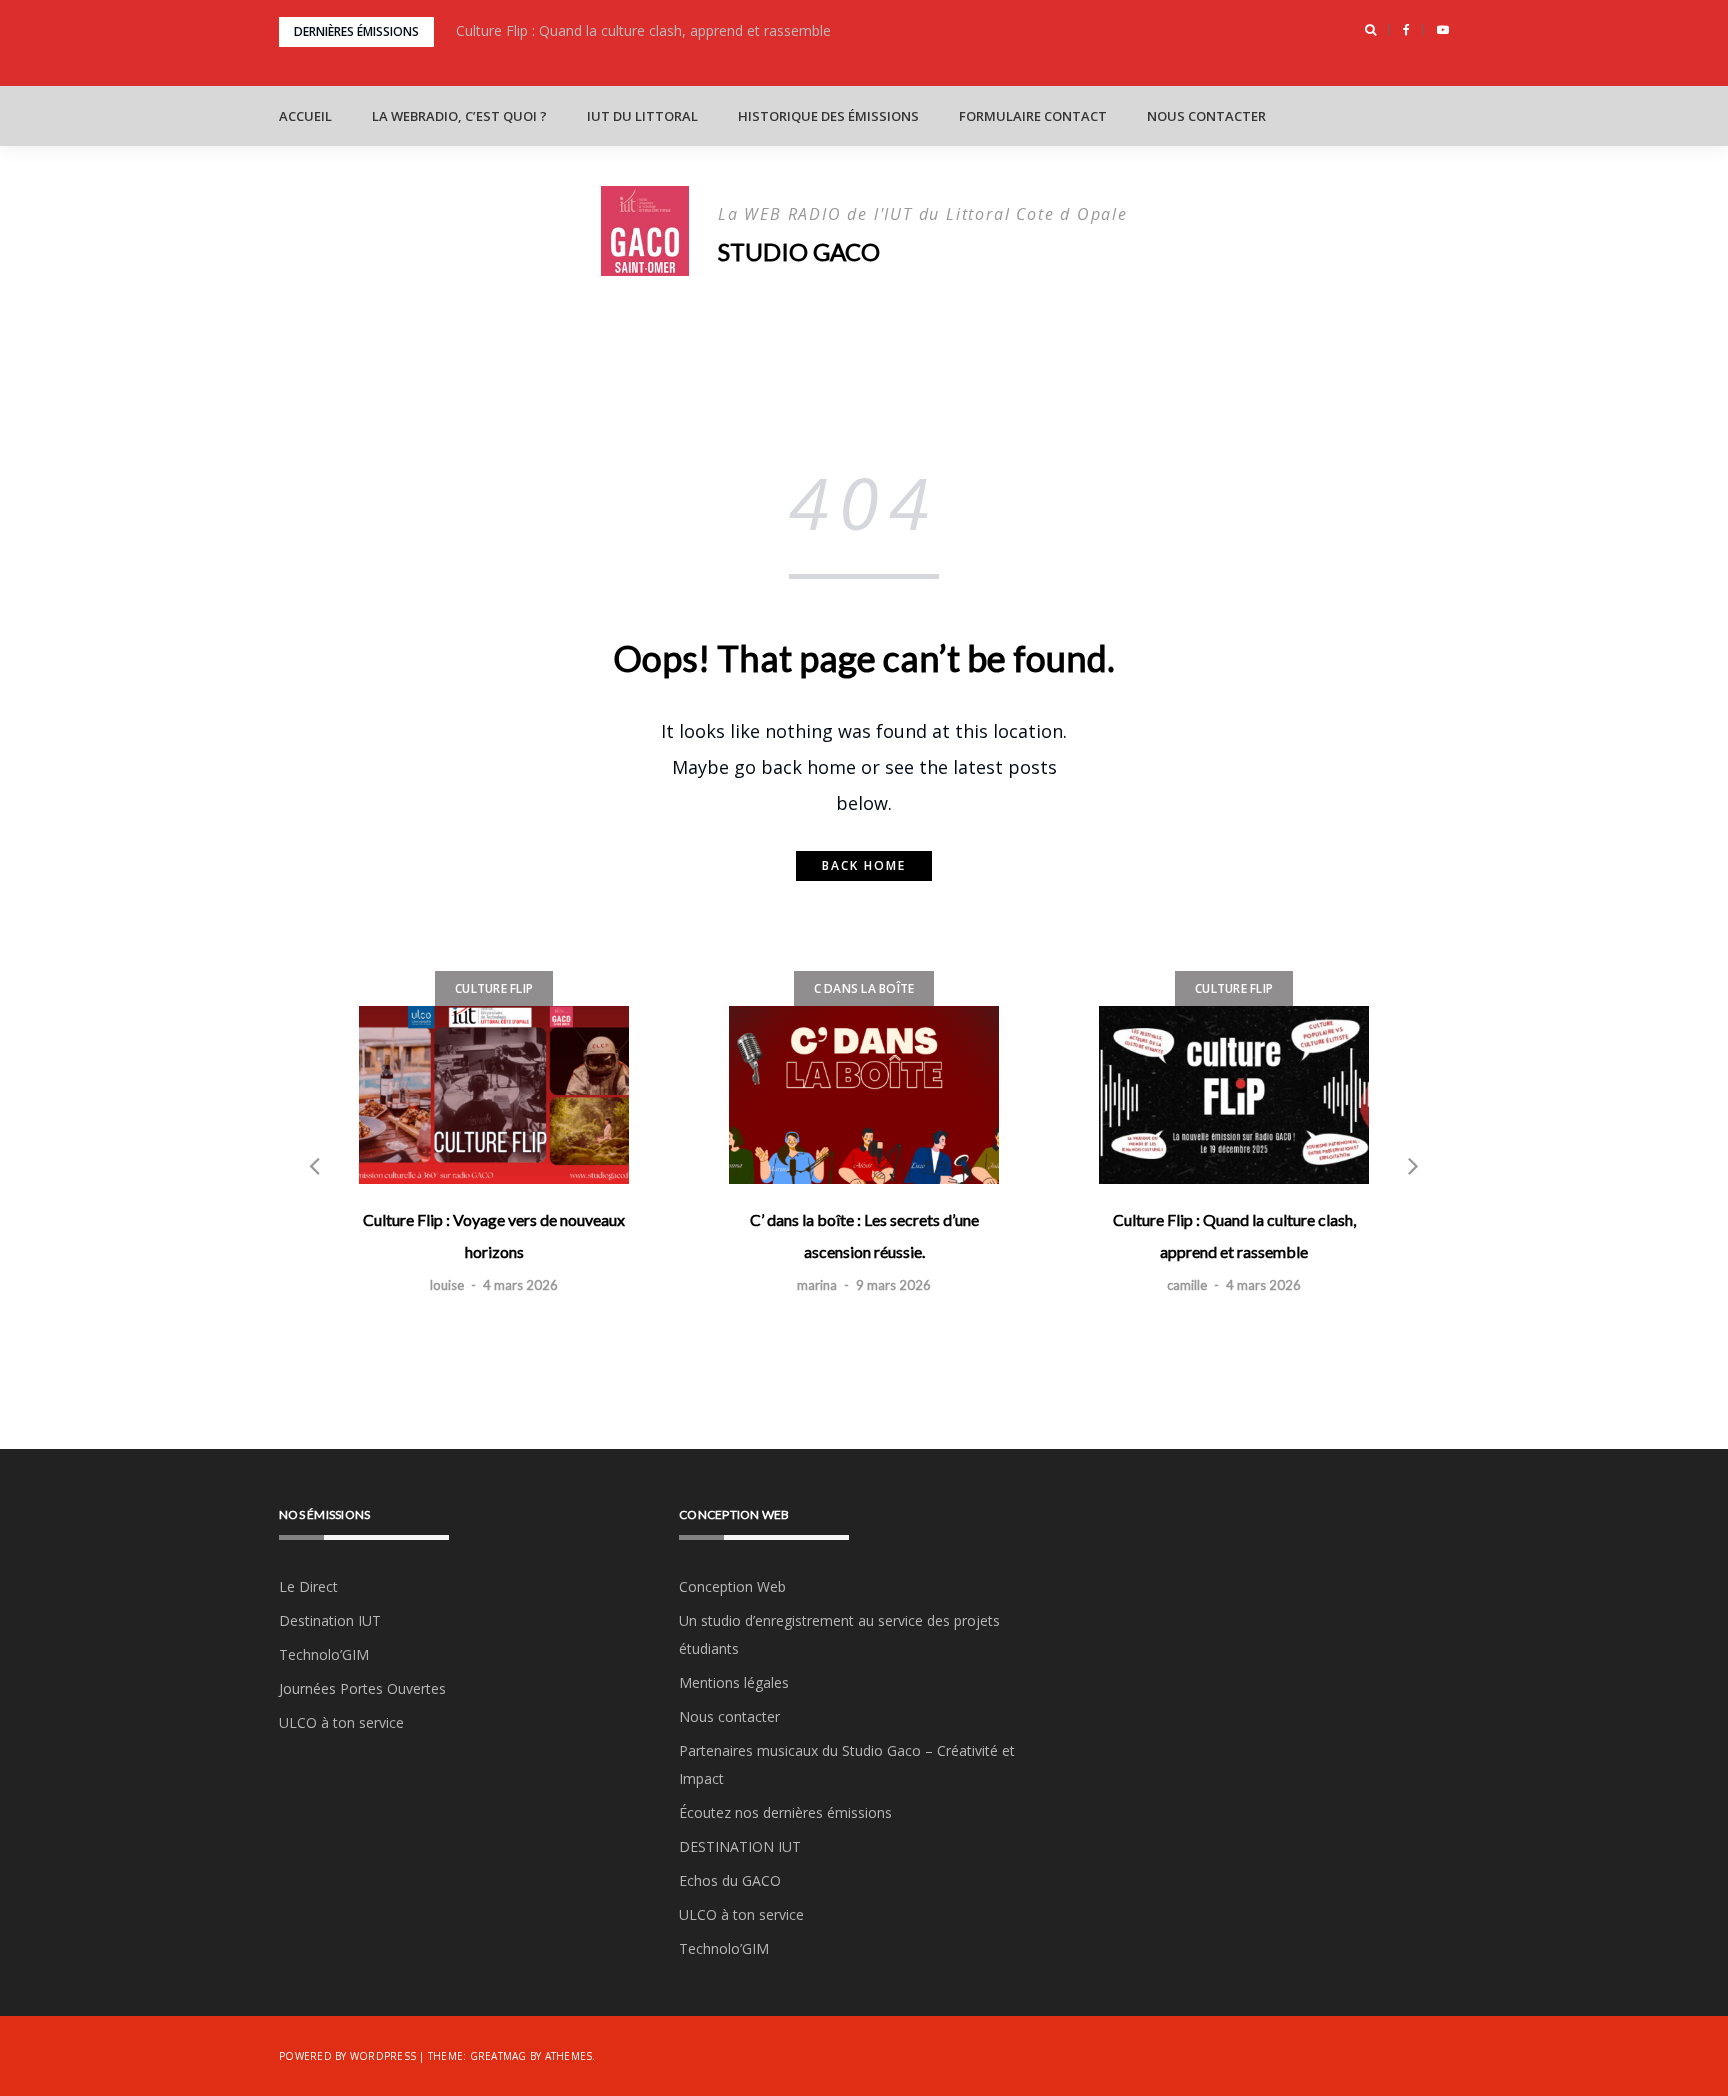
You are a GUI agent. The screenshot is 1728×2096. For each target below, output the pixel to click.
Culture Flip (494, 988)
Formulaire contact (1033, 116)
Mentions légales (734, 1682)
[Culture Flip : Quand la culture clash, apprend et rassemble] (1234, 1095)
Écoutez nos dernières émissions (785, 1812)
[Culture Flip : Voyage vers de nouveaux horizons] (494, 1095)
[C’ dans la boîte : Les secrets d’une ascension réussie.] (864, 1095)
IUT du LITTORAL (642, 116)
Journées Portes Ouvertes (362, 1688)
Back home (864, 865)
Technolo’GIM (324, 1654)
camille (1187, 1285)
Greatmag (498, 2056)
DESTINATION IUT (740, 1846)
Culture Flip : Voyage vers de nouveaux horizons (494, 1235)
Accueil (305, 116)
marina (817, 1285)
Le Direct (308, 1586)
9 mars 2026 (893, 1285)
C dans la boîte (864, 988)
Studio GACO (799, 251)
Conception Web (732, 1586)
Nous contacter (1206, 116)
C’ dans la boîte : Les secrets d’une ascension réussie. (864, 1235)
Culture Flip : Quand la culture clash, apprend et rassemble (643, 30)
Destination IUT (330, 1620)
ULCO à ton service (341, 1722)
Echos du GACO (730, 1880)
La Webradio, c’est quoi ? (459, 116)
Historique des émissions (828, 116)
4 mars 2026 (520, 1285)
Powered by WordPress (347, 2056)
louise (447, 1285)
